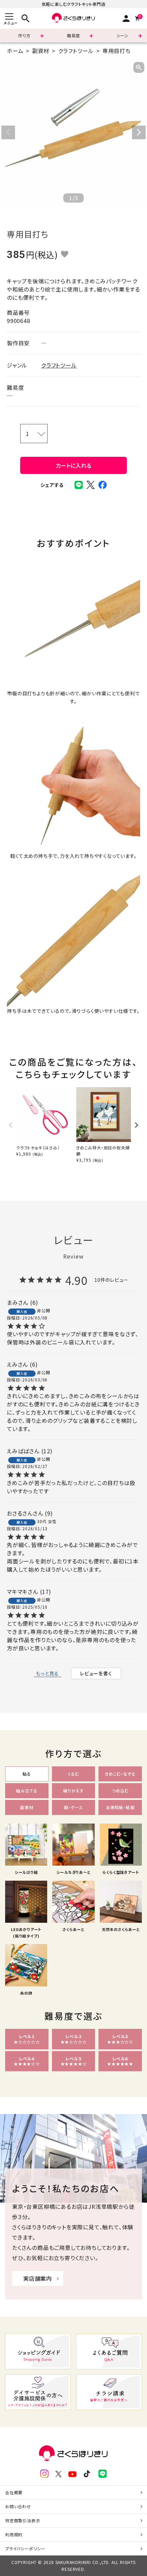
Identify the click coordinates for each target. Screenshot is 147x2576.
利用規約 (14, 2534)
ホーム (15, 51)
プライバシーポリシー (25, 2548)
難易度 (73, 35)
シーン (123, 35)
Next (139, 132)
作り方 (24, 35)
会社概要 (14, 2492)
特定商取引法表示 (23, 2520)
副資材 (41, 51)
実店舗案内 (38, 2278)
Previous (8, 132)
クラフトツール (76, 51)
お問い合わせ (18, 2506)
